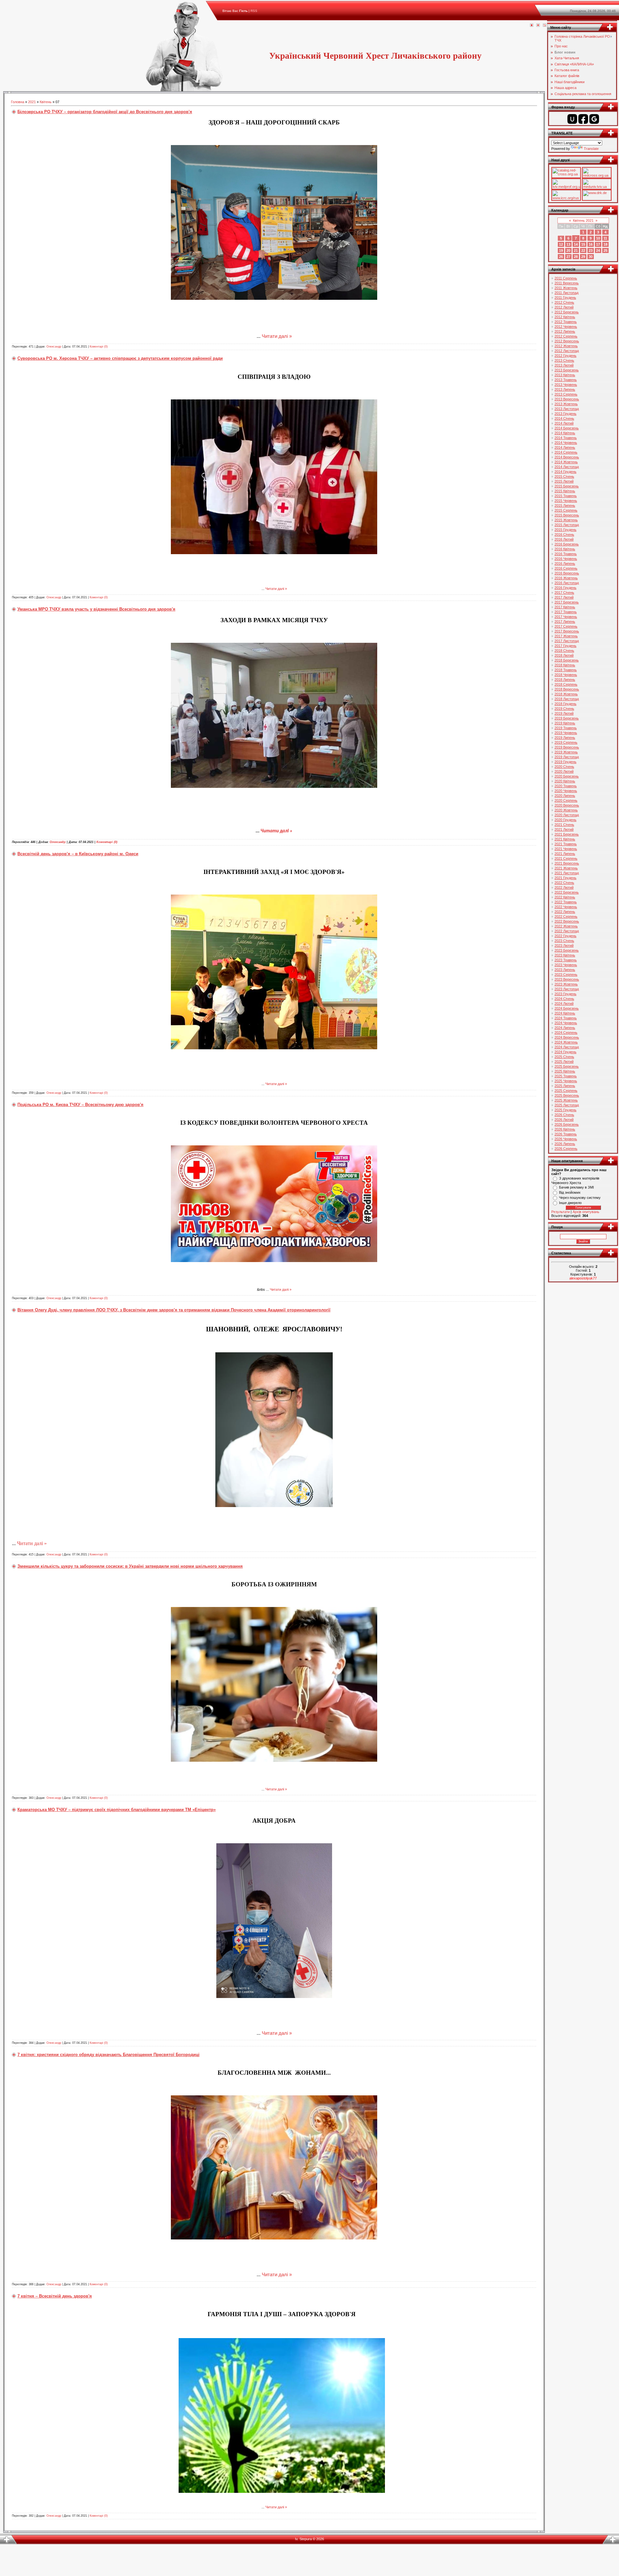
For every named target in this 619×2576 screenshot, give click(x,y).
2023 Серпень (566, 975)
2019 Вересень (567, 747)
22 (583, 250)
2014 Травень (566, 438)
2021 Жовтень (566, 868)
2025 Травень (566, 1076)
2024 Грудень (565, 1052)
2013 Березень (567, 370)
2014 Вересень (567, 457)
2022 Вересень (567, 921)
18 (605, 244)
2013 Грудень (565, 414)
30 (591, 257)
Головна (18, 102)
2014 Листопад (567, 467)
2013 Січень (564, 360)
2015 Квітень (565, 491)
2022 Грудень (565, 936)
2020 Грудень (565, 820)
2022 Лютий (564, 887)
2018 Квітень (565, 665)
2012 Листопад (567, 351)
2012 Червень (566, 327)
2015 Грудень (565, 530)
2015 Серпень (566, 510)
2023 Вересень (567, 979)
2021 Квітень (565, 839)
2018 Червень (566, 675)
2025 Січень (564, 1057)
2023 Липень (565, 970)
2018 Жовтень (566, 694)
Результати (560, 1212)
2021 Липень (565, 854)
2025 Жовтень (566, 1100)
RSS (254, 11)
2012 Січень (564, 302)
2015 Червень (566, 501)
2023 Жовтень (566, 984)
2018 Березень (567, 660)
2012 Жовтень (566, 346)
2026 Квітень (565, 1129)
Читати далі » (277, 336)
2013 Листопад (567, 409)
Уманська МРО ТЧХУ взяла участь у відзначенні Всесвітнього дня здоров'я (96, 609)
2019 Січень (564, 709)
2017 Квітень (565, 607)
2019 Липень (565, 738)
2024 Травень (566, 1018)
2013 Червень (566, 385)
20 (568, 250)
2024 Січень (564, 999)
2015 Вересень (567, 515)
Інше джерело (570, 1203)
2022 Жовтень (566, 926)
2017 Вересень (567, 631)
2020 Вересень (567, 805)
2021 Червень (566, 849)
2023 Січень (564, 941)
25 (605, 250)
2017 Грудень (565, 646)
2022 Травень (566, 902)
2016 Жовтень (566, 578)
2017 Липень (565, 622)
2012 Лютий (564, 307)
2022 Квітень (565, 897)
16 (591, 244)
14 (576, 244)
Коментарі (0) (99, 347)
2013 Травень (566, 380)
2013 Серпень (566, 394)
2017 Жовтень (566, 636)
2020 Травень (566, 786)
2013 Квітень (565, 375)
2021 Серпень (566, 858)
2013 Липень (565, 389)
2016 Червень (566, 559)
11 (605, 238)
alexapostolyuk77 (583, 1278)
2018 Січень (564, 651)
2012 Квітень (565, 317)
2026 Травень (566, 1134)
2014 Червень (566, 443)
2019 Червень (566, 733)
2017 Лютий (564, 597)
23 (591, 250)
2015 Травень (566, 496)
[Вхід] (545, 25)
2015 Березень (567, 486)
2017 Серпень (566, 626)
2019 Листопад (567, 757)
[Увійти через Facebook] (583, 119)
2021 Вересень (567, 863)
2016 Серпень (566, 568)
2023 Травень (566, 960)
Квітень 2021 (583, 220)
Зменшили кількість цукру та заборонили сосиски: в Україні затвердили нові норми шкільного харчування (130, 1566)
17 (598, 244)
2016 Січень (564, 534)
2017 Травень (566, 612)
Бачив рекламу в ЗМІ (576, 1187)
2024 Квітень (565, 1013)
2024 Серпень (566, 1033)
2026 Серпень (566, 1149)
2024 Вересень (567, 1037)
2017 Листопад (567, 641)
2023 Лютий (564, 945)
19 (561, 250)
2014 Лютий (564, 423)
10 (598, 238)
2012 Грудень (565, 356)
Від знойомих (570, 1192)
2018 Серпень (566, 684)
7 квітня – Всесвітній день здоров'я (55, 2296)
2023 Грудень (565, 994)
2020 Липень (565, 796)
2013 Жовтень (566, 404)
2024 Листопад (567, 1047)
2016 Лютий (564, 539)
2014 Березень (567, 428)
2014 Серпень (566, 452)
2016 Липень (565, 563)
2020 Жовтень (566, 810)
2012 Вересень (567, 341)
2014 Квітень (565, 433)
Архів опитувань (586, 1212)
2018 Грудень (565, 704)
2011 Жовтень (566, 288)
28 (576, 257)
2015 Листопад (567, 525)
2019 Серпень (566, 742)
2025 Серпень (566, 1091)
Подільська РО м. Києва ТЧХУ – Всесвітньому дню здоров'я (80, 1105)
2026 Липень (565, 1144)
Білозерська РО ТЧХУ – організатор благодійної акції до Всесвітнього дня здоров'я (105, 112)
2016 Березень (567, 544)
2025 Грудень (565, 1110)
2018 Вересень (567, 689)
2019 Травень (566, 728)
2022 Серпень (566, 916)
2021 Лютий (564, 829)
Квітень (46, 102)
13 (568, 244)
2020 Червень (566, 791)
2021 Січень (564, 825)
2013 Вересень (567, 399)
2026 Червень (566, 1139)
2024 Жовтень (566, 1042)
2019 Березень (567, 718)
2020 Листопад (567, 815)
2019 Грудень (565, 762)
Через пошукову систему (580, 1198)
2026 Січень (564, 1115)
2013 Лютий (564, 365)
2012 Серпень (566, 336)
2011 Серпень (566, 278)
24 (598, 250)
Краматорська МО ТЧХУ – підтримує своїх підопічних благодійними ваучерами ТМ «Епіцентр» (117, 1810)
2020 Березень (567, 776)
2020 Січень (564, 767)
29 (583, 257)
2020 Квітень (565, 781)
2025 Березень (567, 1066)
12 (561, 244)
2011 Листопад (566, 293)
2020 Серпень (566, 800)
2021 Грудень (565, 878)
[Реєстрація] (538, 25)
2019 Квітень (565, 723)
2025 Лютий (564, 1062)
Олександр (54, 347)
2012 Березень (567, 312)
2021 (32, 102)
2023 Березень (567, 950)
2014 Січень (564, 418)
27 (568, 257)
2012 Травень (566, 322)
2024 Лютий (564, 1004)
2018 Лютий (564, 655)
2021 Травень (566, 844)
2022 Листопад (567, 931)
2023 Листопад (567, 989)
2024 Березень (567, 1008)
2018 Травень (566, 670)
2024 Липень (565, 1028)
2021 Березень (567, 834)
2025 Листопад (567, 1105)
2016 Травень (566, 554)
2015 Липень (565, 505)
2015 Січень (564, 476)
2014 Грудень (565, 472)
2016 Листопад (567, 583)
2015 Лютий (564, 481)
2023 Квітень (565, 955)
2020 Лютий (564, 771)
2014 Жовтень (566, 462)
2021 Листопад (567, 873)
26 (561, 257)
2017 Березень (567, 602)
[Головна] (532, 25)
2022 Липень (565, 912)
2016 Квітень (565, 549)
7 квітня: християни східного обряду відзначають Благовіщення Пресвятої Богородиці (108, 2055)
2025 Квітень (565, 1071)
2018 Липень (565, 680)
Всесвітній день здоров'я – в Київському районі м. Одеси (78, 854)
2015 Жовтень (566, 520)
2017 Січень (564, 593)
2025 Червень (566, 1081)
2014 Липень (565, 447)
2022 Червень (566, 907)
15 (583, 244)
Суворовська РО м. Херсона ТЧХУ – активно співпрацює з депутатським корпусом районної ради (120, 358)
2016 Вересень (567, 573)
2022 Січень (564, 883)
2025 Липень (565, 1086)
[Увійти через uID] (572, 119)
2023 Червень (566, 965)
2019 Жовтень (566, 752)
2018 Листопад (567, 699)
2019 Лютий (564, 713)
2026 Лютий (564, 1120)
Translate (591, 149)
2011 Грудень (565, 298)
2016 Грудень (565, 588)
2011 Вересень (567, 283)
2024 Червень (566, 1023)
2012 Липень (565, 331)
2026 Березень (567, 1124)
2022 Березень (567, 892)
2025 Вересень (567, 1095)
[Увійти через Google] (594, 119)
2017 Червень (566, 617)
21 (576, 250)
